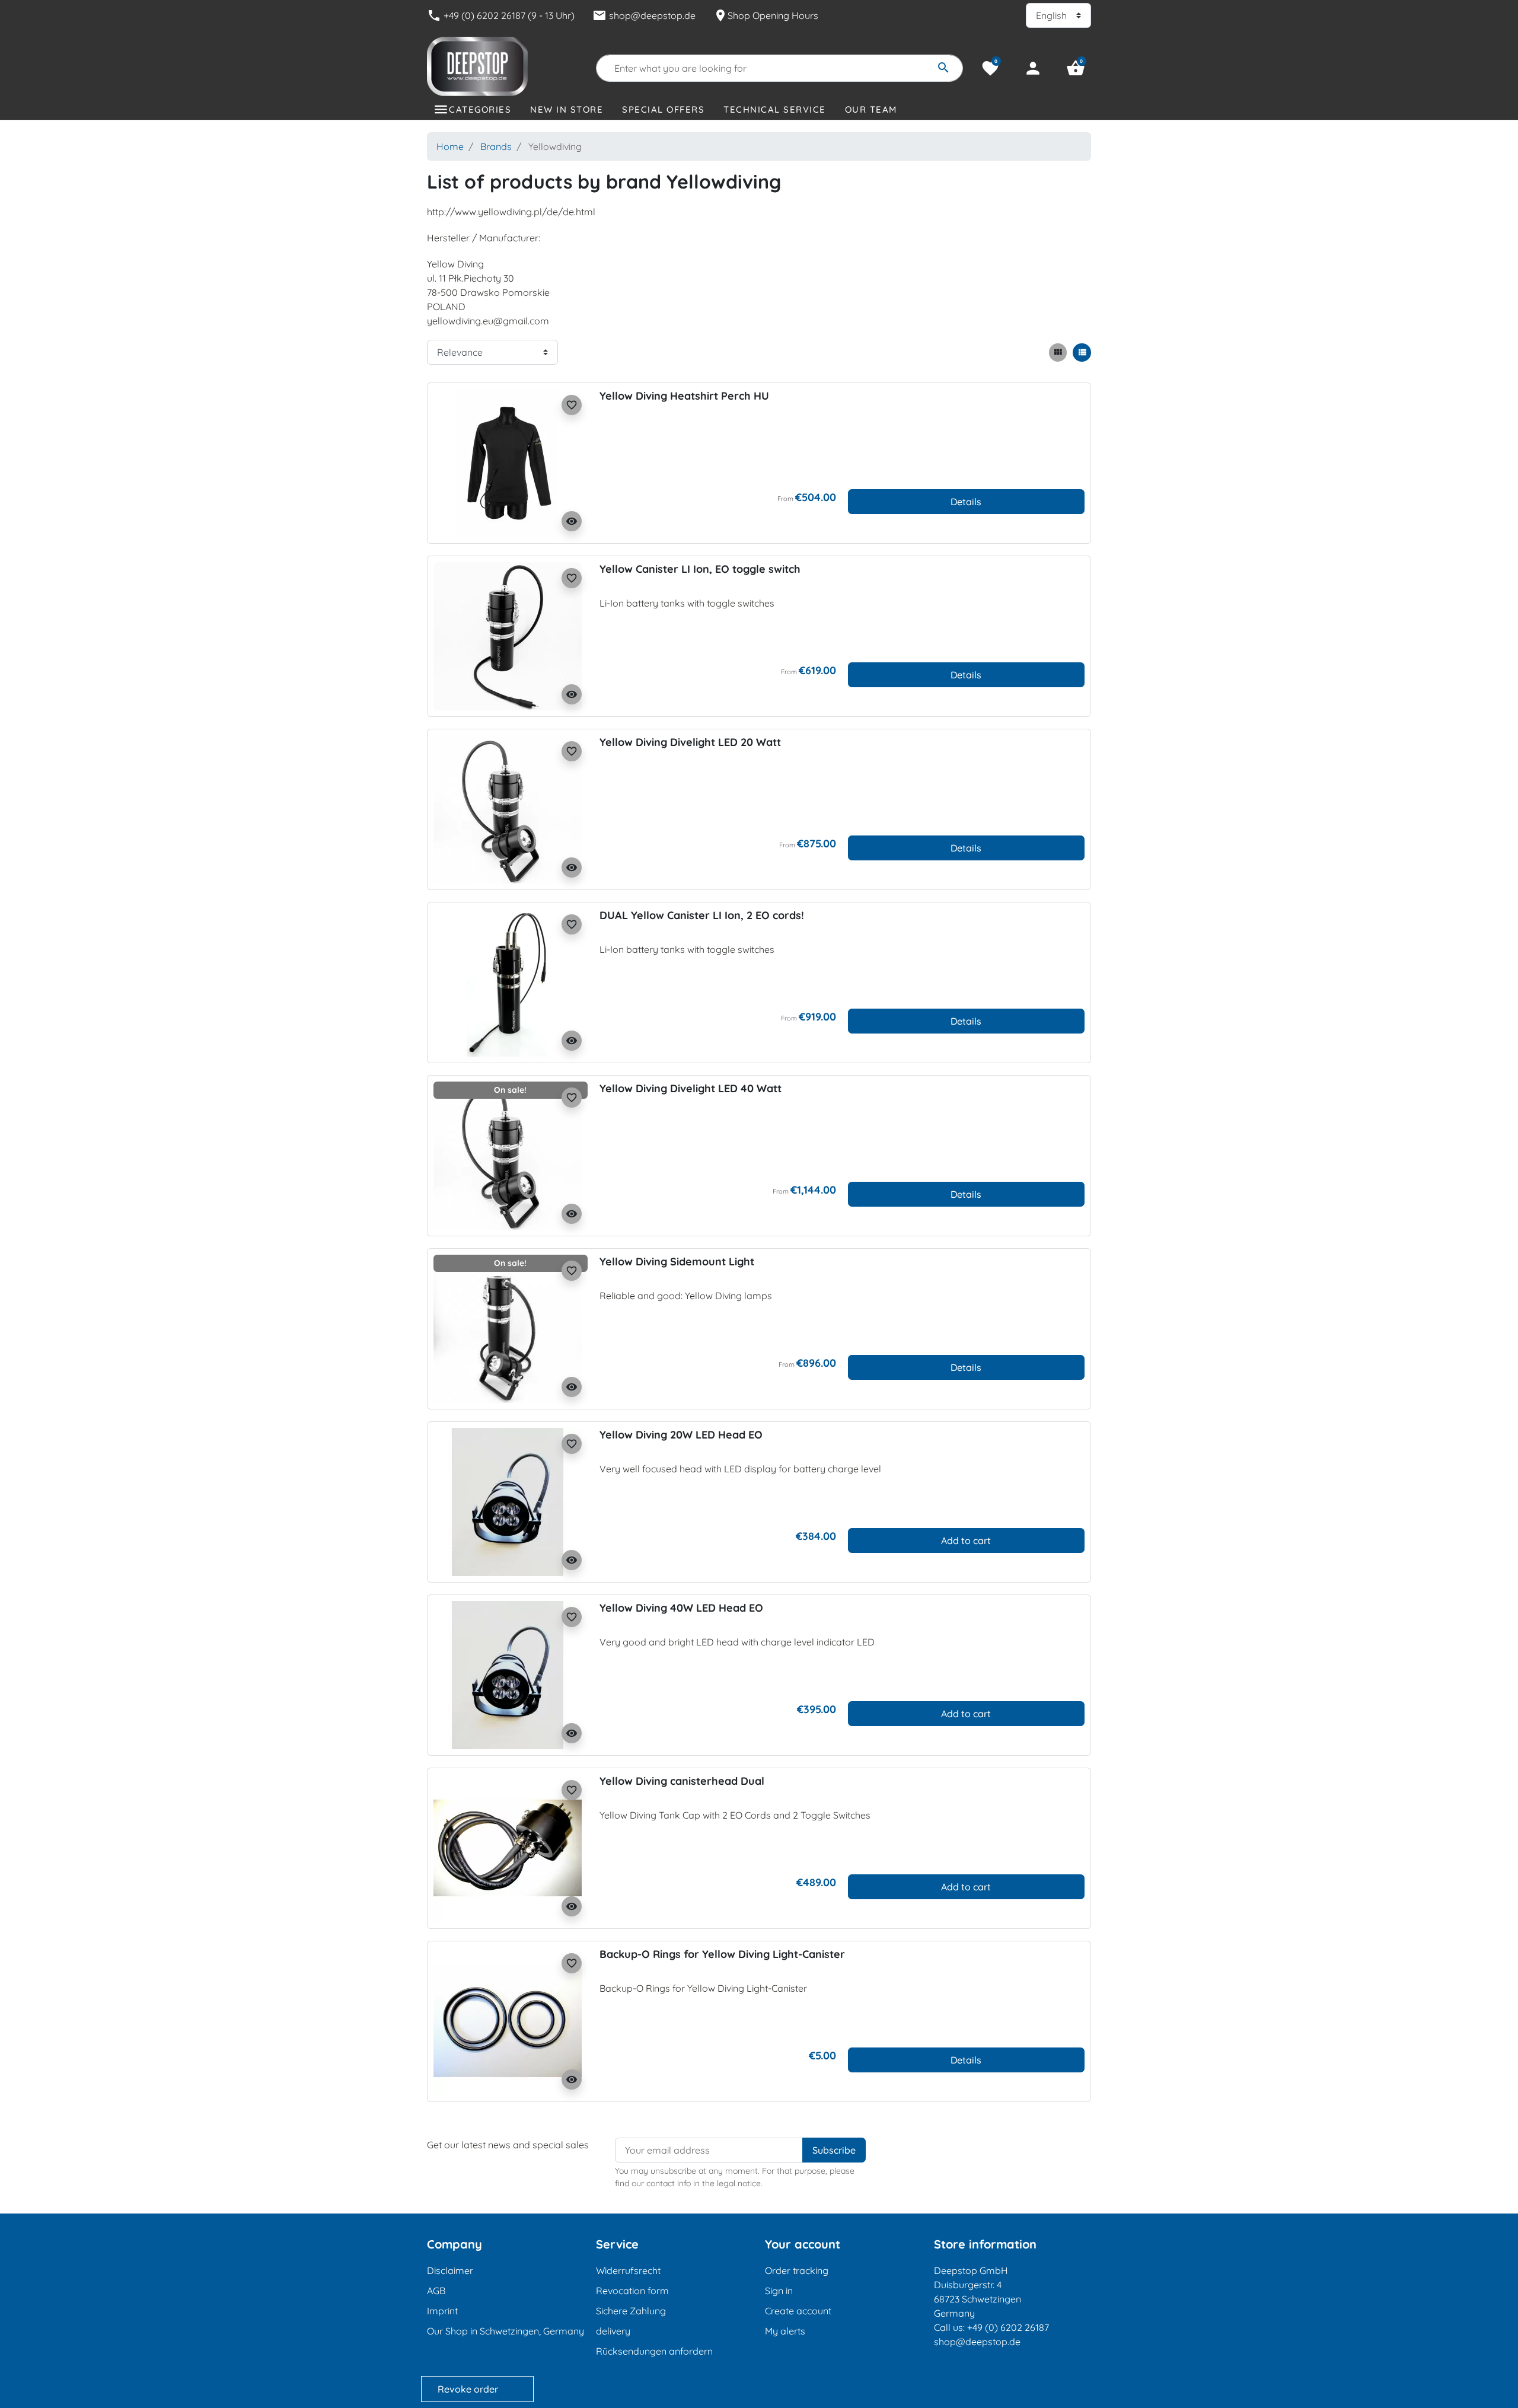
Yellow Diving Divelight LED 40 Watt (691, 1088)
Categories (480, 109)
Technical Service (775, 109)
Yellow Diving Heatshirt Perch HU (684, 396)
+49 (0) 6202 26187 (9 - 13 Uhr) (501, 15)
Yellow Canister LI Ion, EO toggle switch (700, 569)
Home (450, 146)
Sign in (779, 2291)
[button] (1076, 68)
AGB (436, 2291)
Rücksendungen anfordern (654, 2351)
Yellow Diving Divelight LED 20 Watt (690, 742)
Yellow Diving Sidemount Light (677, 1262)
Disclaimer (450, 2270)
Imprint (442, 2311)
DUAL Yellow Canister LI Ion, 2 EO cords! (702, 915)
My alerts (785, 2331)
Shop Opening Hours (766, 15)
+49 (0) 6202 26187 (1008, 2327)
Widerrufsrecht (628, 2270)
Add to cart (966, 1541)
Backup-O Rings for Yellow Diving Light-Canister (722, 1954)
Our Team (871, 109)
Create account (798, 2311)
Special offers (663, 109)
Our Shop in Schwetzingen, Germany (506, 2331)
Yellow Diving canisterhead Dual (682, 1781)
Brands (496, 146)
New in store (567, 109)
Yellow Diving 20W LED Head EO (681, 1435)
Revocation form (632, 2291)
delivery (613, 2331)
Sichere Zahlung (631, 2311)
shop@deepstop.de (644, 15)
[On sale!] (508, 1154)
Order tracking (797, 2270)
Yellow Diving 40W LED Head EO (681, 1608)
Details (966, 502)
